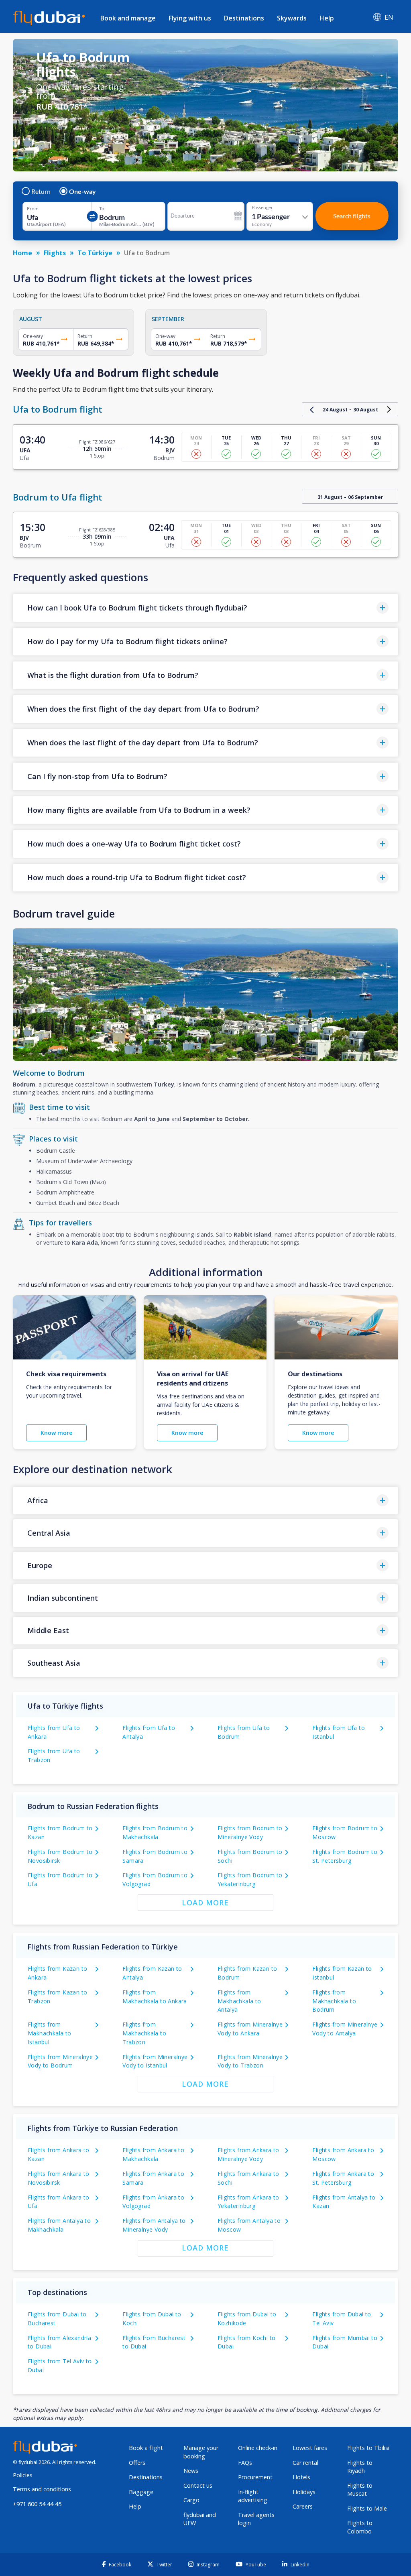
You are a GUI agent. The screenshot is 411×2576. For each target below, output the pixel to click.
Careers (303, 2506)
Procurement (255, 2477)
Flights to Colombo (360, 2527)
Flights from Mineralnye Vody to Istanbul (155, 2061)
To (102, 209)
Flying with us (190, 18)
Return (41, 191)
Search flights (352, 216)
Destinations (244, 18)
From (33, 209)
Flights (55, 253)
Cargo (191, 2500)
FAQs (245, 2463)
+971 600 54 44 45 (37, 2504)
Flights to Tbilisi (368, 2448)
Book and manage (128, 18)
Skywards (292, 18)
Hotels (301, 2477)
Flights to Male (367, 2508)
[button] (205, 608)
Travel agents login (256, 2519)
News (191, 2471)
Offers (137, 2463)
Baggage (141, 2492)
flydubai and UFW (200, 2519)
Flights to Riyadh (360, 2467)
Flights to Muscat (360, 2490)
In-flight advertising (253, 2496)
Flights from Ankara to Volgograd (153, 2202)
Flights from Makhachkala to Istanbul (50, 2033)
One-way (82, 191)
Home (22, 253)
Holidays (304, 2492)
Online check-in (258, 2448)
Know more (56, 1433)
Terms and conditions (42, 2489)
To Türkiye (95, 253)
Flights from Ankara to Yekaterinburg (248, 2202)
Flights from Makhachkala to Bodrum (334, 2001)
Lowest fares (310, 2448)
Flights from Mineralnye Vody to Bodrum (60, 2061)
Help (327, 18)
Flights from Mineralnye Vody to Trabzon (250, 2061)
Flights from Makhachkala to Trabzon (144, 2033)
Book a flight (146, 2448)
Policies (23, 2475)
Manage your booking (201, 2452)
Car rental (305, 2463)
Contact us (198, 2485)
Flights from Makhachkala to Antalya (239, 2001)
